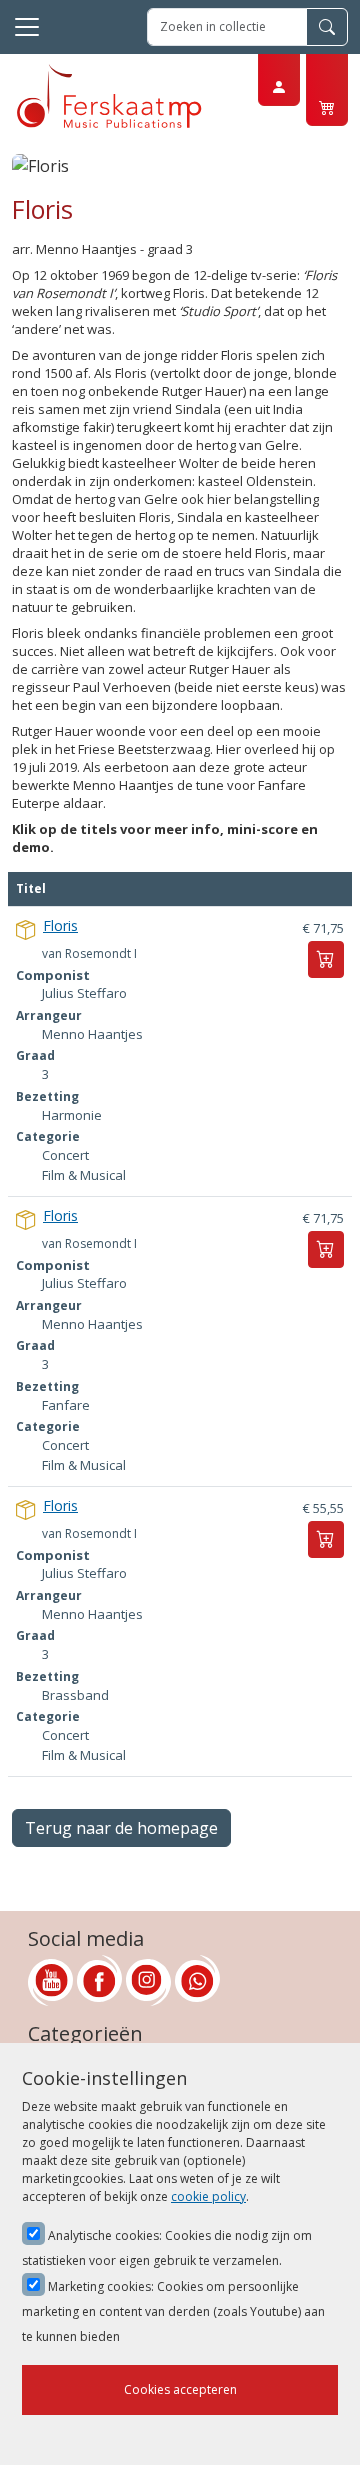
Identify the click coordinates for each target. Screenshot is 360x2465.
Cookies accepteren (180, 2389)
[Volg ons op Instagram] (148, 1981)
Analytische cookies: (167, 2248)
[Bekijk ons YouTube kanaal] (50, 1981)
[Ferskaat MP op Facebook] (99, 1981)
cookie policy (208, 2196)
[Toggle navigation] (27, 27)
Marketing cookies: (173, 2311)
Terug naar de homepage (121, 1828)
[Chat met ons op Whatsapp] (197, 1981)
